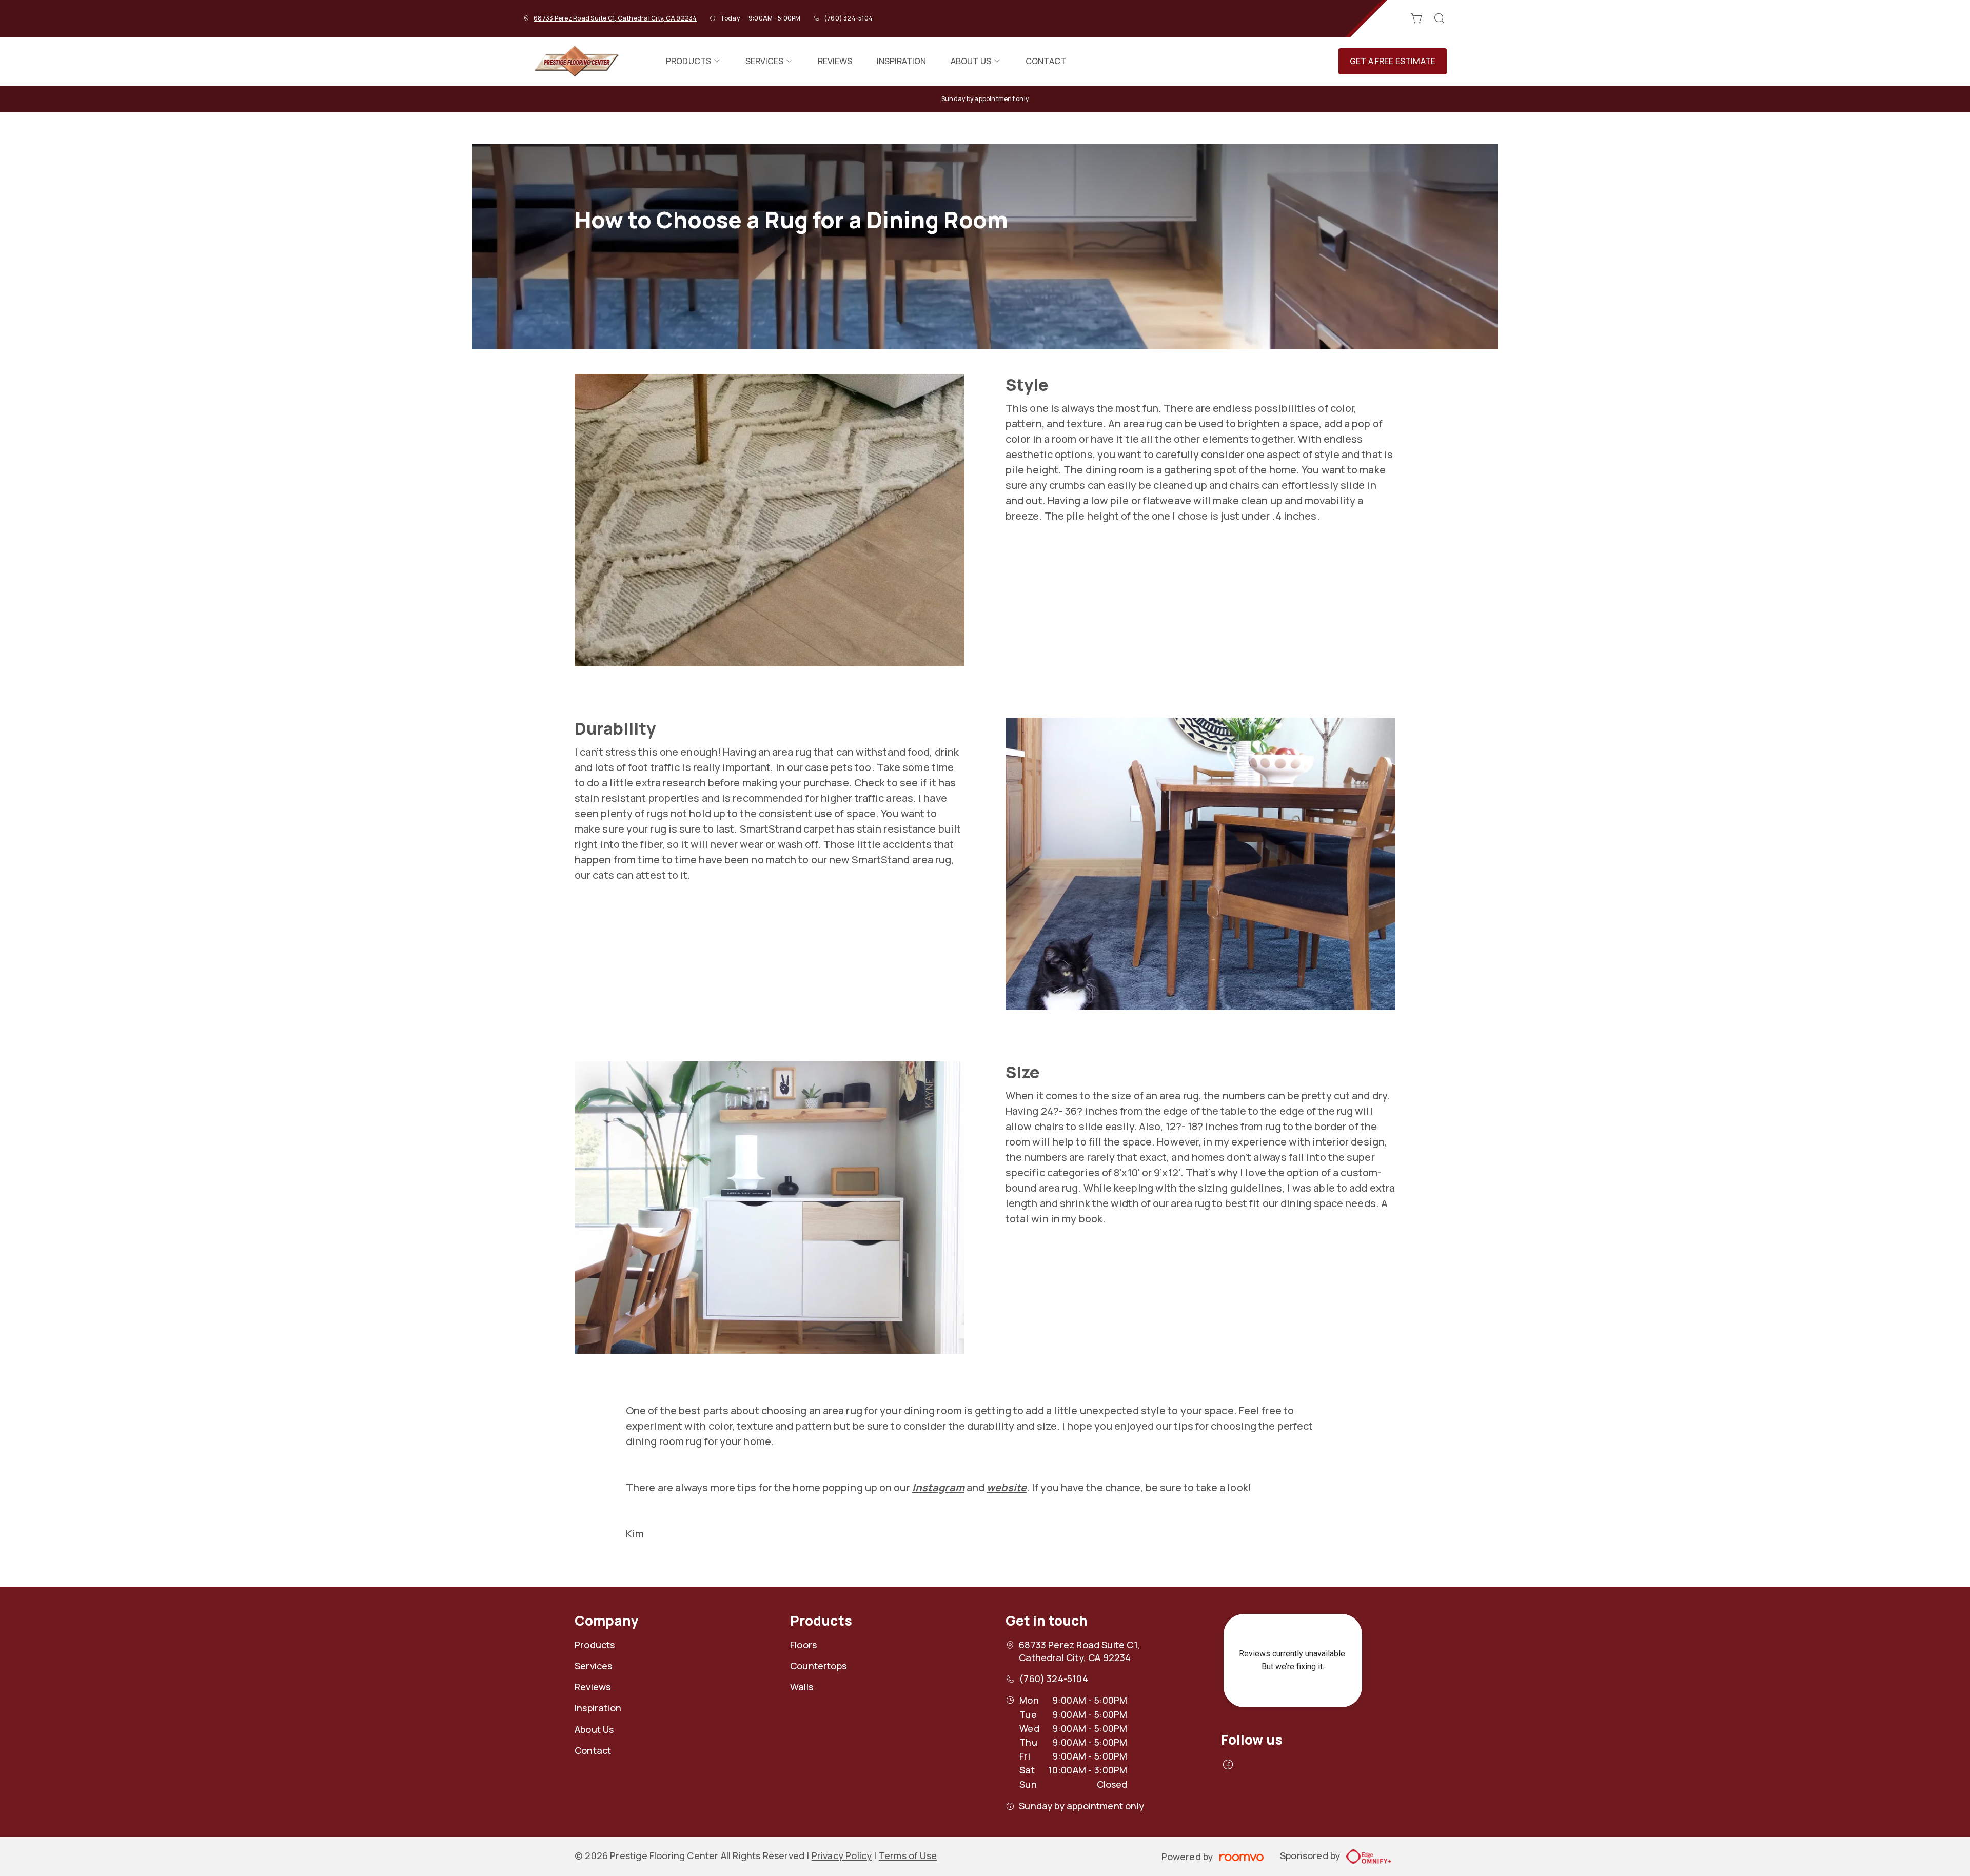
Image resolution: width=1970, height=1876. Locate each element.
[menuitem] (693, 61)
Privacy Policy (842, 1855)
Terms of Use (908, 1855)
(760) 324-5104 (848, 18)
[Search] (1440, 18)
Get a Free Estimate (1393, 61)
